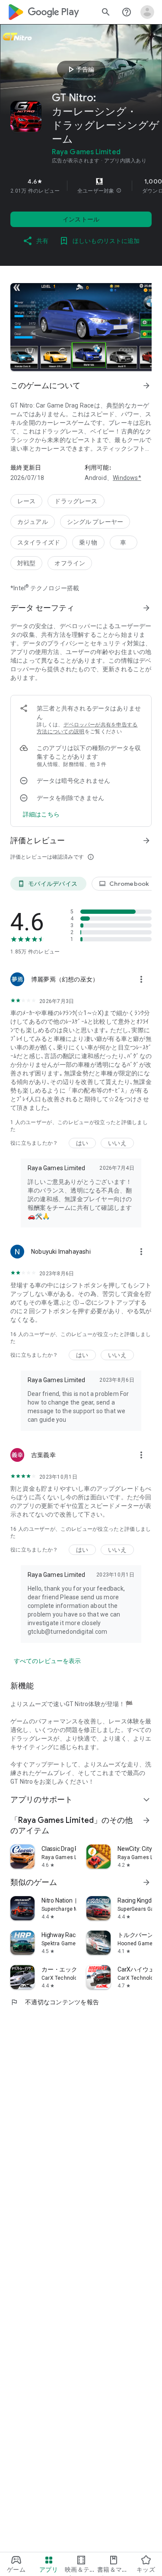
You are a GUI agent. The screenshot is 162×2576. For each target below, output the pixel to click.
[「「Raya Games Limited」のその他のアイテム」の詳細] (146, 1820)
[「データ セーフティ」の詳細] (146, 608)
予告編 (80, 69)
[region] (81, 186)
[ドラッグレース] (76, 501)
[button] (119, 191)
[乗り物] (88, 542)
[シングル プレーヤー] (95, 522)
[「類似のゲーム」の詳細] (146, 1882)
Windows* (127, 478)
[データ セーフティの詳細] (41, 814)
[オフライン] (70, 563)
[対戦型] (26, 563)
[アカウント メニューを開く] (147, 12)
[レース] (26, 501)
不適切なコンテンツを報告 (55, 2002)
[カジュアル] (33, 522)
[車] (124, 542)
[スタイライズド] (39, 542)
